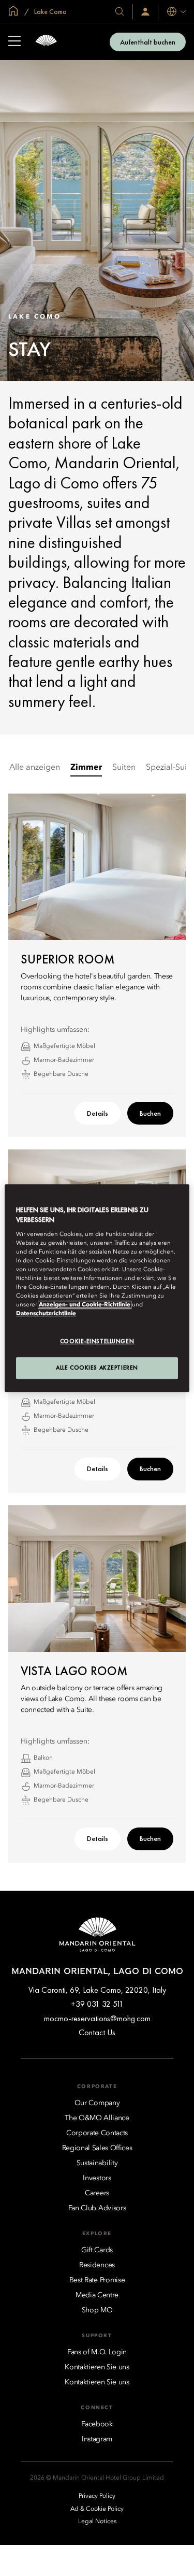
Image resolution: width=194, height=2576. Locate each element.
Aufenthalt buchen (148, 42)
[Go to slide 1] (92, 1639)
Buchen (150, 1113)
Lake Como (50, 11)
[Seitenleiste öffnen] (14, 42)
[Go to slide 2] (102, 1639)
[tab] (35, 768)
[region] (97, 1288)
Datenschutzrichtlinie (46, 1314)
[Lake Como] (46, 42)
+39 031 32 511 (97, 2004)
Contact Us (97, 2032)
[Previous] (29, 1578)
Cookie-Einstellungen (97, 1341)
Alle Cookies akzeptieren (97, 1368)
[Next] (165, 1578)
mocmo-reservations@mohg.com (97, 2018)
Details (98, 1113)
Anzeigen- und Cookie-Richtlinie (85, 1305)
